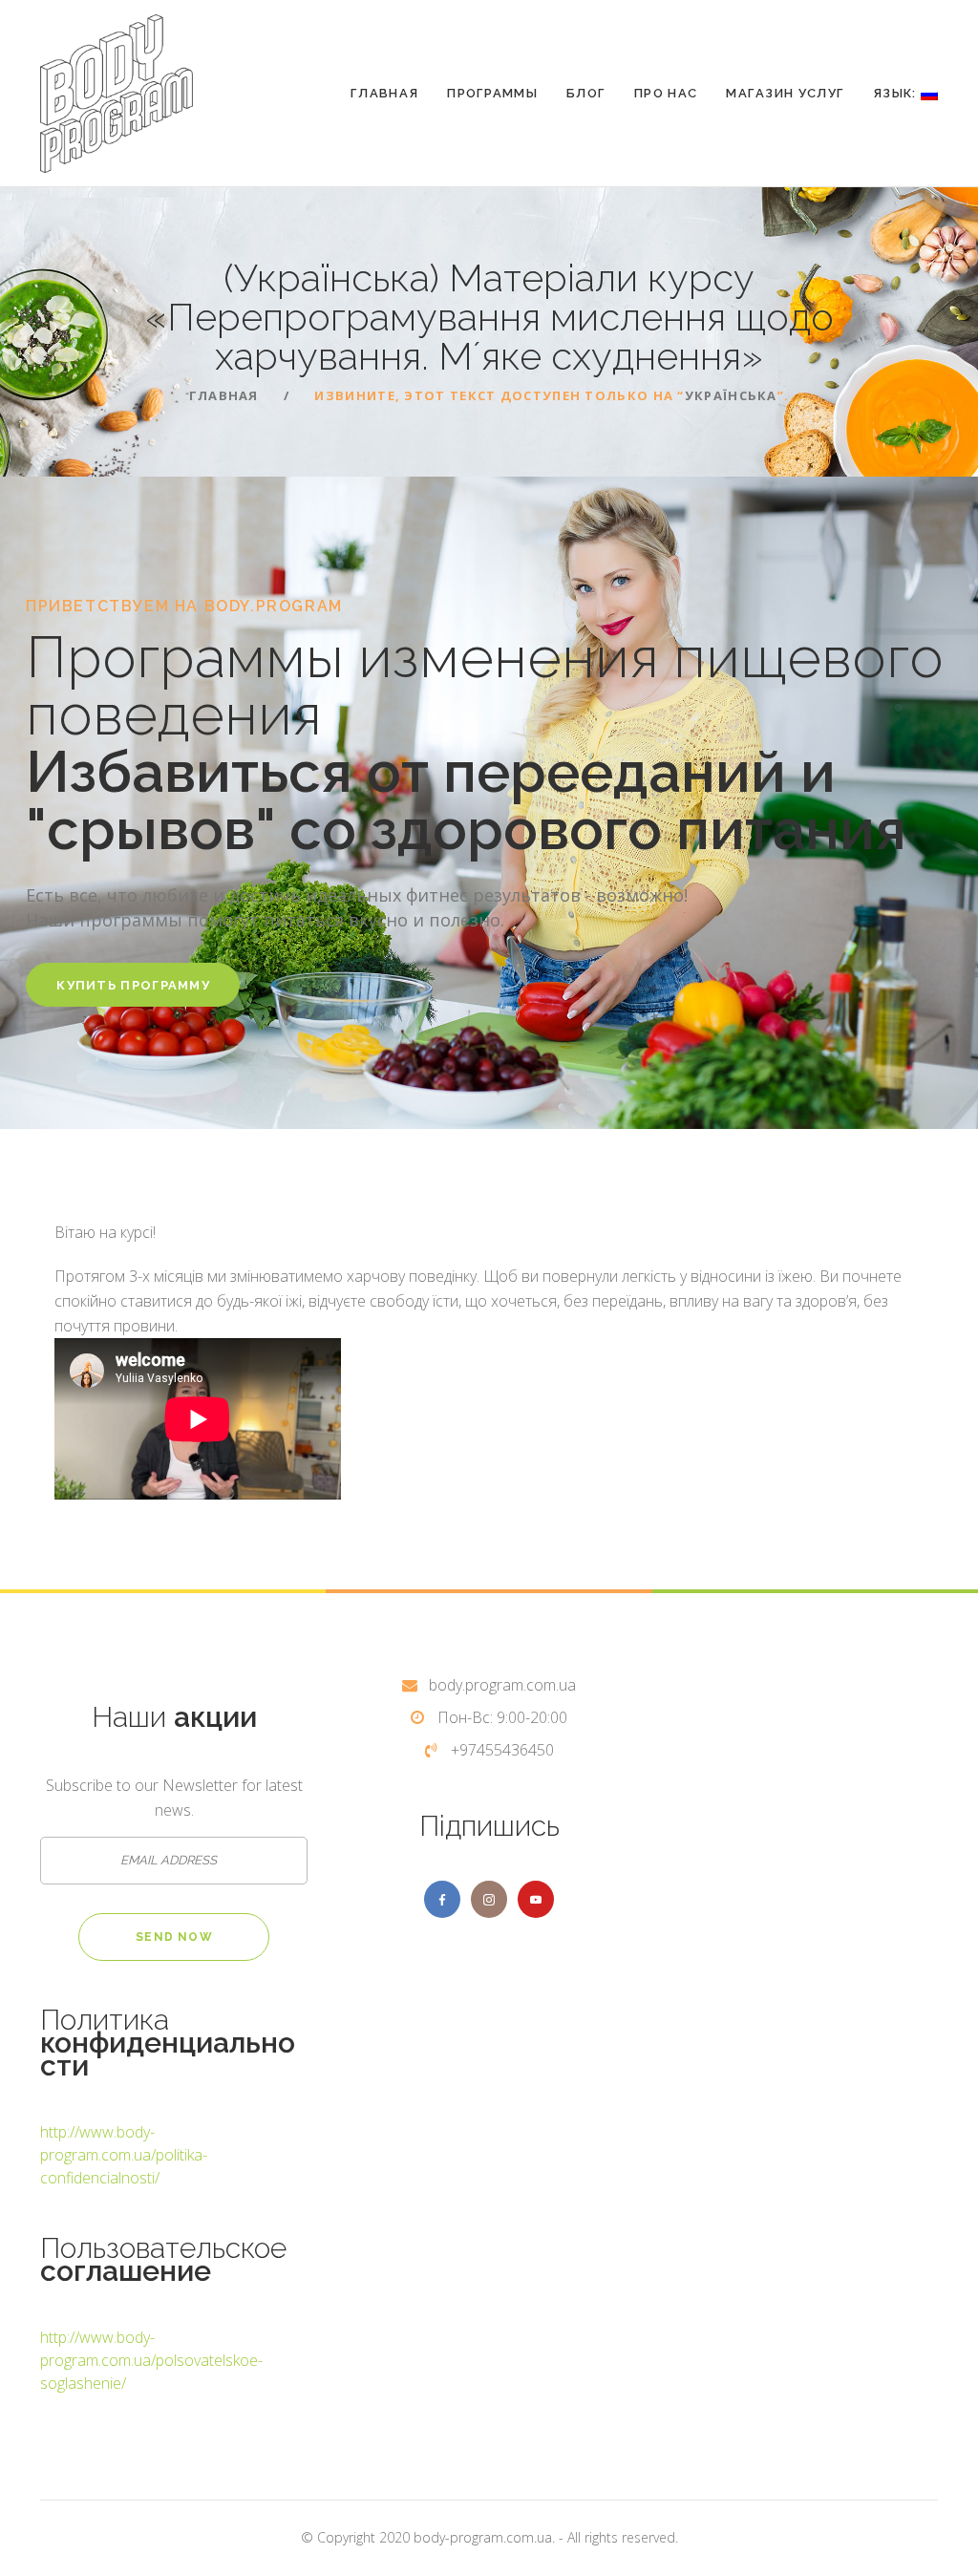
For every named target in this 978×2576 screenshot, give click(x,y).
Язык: (897, 93)
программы (492, 93)
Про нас (666, 93)
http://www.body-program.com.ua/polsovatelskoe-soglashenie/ (151, 2360)
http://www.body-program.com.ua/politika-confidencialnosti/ (124, 2155)
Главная (384, 93)
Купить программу (133, 985)
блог (586, 93)
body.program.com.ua (502, 1685)
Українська (731, 395)
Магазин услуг (785, 93)
